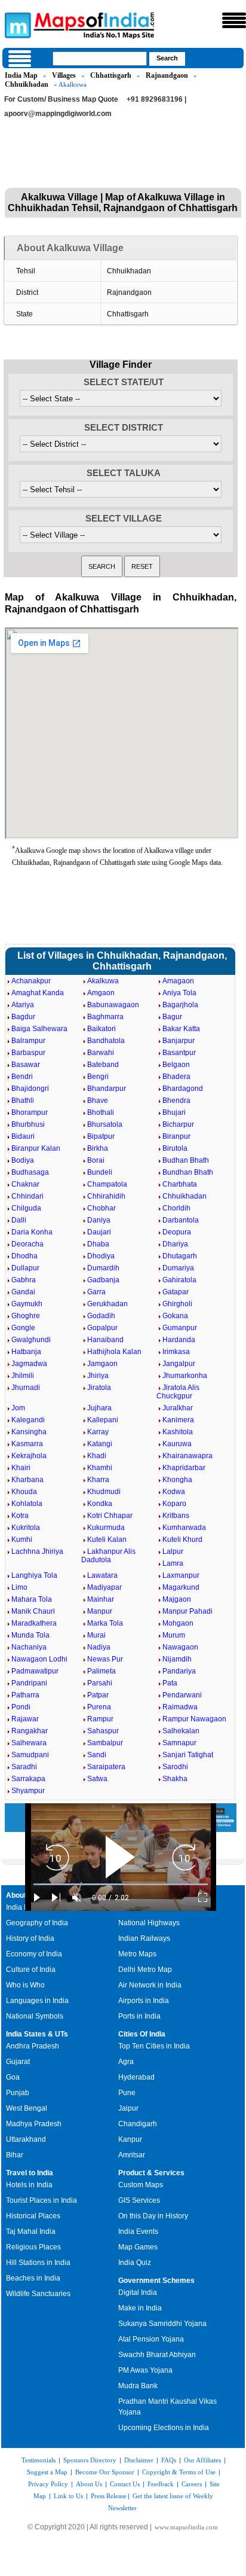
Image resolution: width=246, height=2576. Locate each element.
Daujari (99, 1232)
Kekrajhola (29, 1456)
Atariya (23, 1005)
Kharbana (27, 1480)
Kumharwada (184, 1528)
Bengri (98, 1077)
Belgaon (176, 1065)
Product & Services (151, 2173)
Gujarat (18, 2062)
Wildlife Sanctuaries (38, 2294)
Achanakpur (31, 981)
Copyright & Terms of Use (179, 2472)
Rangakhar (30, 1731)
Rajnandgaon (167, 75)
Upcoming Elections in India (164, 2428)
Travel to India (30, 2173)
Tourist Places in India (41, 2200)
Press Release (109, 2496)
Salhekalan (181, 1731)
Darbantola (181, 1220)
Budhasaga (30, 1172)
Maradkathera (34, 1623)
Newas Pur (105, 1659)
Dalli (19, 1220)
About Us (89, 2484)
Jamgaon (102, 1364)
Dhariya (175, 1244)
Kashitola (178, 1432)
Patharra (25, 1695)
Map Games (138, 2247)
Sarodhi (175, 1767)
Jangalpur (179, 1364)
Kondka (100, 1504)
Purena (99, 1707)
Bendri (22, 1077)
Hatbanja (26, 1352)
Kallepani (103, 1420)
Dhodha (24, 1256)
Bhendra (176, 1100)
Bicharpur (178, 1124)
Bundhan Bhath (188, 1172)
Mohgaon (178, 1623)
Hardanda (179, 1340)
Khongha (177, 1480)
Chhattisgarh (111, 75)
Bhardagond (183, 1089)
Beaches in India (33, 2278)
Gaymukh (27, 1304)
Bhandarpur (107, 1089)
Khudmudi (104, 1492)
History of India (30, 1938)
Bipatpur (101, 1136)
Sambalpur (105, 1743)
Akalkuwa (103, 981)
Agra (126, 2062)
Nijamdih (177, 1659)
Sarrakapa (28, 1779)
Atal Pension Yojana (151, 2339)
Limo (19, 1587)
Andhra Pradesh (33, 2046)
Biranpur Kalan (36, 1148)
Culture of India (31, 1970)
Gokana (175, 1316)
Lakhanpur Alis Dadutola (108, 1556)
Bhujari (174, 1112)
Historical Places (33, 2216)
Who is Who (25, 1985)
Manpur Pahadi (187, 1611)
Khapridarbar (184, 1468)
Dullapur (25, 1268)
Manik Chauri (33, 1611)
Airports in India (144, 2001)
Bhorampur (30, 1112)
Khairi (21, 1468)
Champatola (107, 1184)
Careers (192, 2484)
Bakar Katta (181, 1029)
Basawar (26, 1065)
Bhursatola (105, 1124)
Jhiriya (98, 1376)
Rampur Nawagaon (194, 1719)
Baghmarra (105, 1017)
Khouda (24, 1492)
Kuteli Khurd (182, 1539)
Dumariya (178, 1268)
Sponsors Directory (90, 2460)
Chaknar (25, 1184)
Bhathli (23, 1100)
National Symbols (35, 2016)
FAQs (169, 2460)
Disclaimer (139, 2460)
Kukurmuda (106, 1528)
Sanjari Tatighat (188, 1755)
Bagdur (23, 1017)
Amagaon (178, 981)
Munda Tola (30, 1635)
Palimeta (102, 1671)
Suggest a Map (47, 2472)
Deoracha (27, 1244)
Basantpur (179, 1053)
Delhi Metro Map (145, 1970)
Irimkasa (176, 1352)
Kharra (98, 1480)
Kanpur (130, 2139)
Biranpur (176, 1136)
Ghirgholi (177, 1304)
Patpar (98, 1695)
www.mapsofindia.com (186, 2527)
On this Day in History (153, 2216)
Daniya (99, 1220)
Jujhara (99, 1408)
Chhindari (27, 1196)
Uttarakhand (26, 2139)
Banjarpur (179, 1041)
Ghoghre (26, 1316)
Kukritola (26, 1528)
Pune (127, 2093)
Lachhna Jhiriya (37, 1551)
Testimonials (39, 2460)
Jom (18, 1408)
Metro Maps (137, 1954)
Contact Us (125, 2484)
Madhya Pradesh (34, 2124)
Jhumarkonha (185, 1376)
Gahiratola (179, 1280)
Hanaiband (105, 1340)
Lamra (173, 1563)
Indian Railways (144, 1938)
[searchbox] (100, 59)
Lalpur (173, 1551)
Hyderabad (136, 2077)
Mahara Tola (32, 1599)
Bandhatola (106, 1041)
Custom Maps (141, 2185)
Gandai (23, 1292)
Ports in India (139, 2016)
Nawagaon (180, 1647)
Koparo (174, 1504)
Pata (170, 1683)
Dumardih (103, 1268)
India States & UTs (37, 2034)
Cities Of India (142, 2034)
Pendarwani (182, 1695)
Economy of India (34, 1954)
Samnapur (179, 1743)
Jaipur (128, 2108)
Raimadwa (180, 1707)
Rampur (100, 1719)
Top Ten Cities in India (154, 2046)
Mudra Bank (138, 2386)
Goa (13, 2077)
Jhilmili (23, 1376)
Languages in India (37, 2001)
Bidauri (23, 1136)
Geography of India (37, 1923)
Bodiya (23, 1160)
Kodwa (174, 1492)
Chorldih (176, 1208)
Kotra (20, 1516)
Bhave (98, 1100)
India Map (21, 75)
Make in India (140, 2308)
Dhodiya (101, 1256)
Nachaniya (29, 1647)
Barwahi (101, 1053)
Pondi (21, 1707)
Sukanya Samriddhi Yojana (162, 2324)
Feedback (161, 2484)
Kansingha (29, 1432)
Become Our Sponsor (105, 2472)
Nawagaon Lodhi (39, 1659)
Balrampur (28, 1041)
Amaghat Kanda (38, 993)
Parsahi (100, 1683)
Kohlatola (27, 1504)
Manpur (100, 1611)
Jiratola (99, 1388)
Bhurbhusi (28, 1124)
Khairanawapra (187, 1456)
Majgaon (177, 1599)
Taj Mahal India (31, 2231)
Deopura (177, 1232)
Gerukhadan (107, 1304)
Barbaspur (28, 1053)
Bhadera (176, 1077)
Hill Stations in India (38, 2263)
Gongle (23, 1328)
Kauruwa (177, 1444)
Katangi (100, 1444)
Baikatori (102, 1029)
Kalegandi (28, 1420)
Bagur (172, 1017)
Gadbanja (103, 1280)
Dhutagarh (180, 1256)
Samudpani (30, 1755)
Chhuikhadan (27, 84)
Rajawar (25, 1719)
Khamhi (100, 1468)
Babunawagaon (113, 1005)
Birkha (98, 1148)
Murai (96, 1635)
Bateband (103, 1065)
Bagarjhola (180, 1005)
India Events (138, 2231)
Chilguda (26, 1208)
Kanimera (178, 1420)
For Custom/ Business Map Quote (61, 99)
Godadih (101, 1316)
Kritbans (176, 1516)
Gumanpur (180, 1328)
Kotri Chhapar (110, 1516)
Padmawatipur (35, 1671)
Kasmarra (27, 1444)
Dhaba (98, 1244)
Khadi (97, 1456)
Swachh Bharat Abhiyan (157, 2355)
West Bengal (27, 2108)
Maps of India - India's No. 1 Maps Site (16, 25)
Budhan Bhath (186, 1160)
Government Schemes (156, 2281)
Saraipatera (106, 1767)
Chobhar (102, 1208)
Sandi (97, 1755)
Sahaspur (103, 1731)
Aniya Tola (179, 993)
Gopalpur (102, 1328)
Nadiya (99, 1647)
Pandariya (179, 1671)
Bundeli (100, 1172)
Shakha (175, 1779)
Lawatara (102, 1575)
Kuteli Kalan (107, 1539)
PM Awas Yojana (145, 2370)
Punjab (18, 2093)
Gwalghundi (31, 1340)
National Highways (149, 1923)
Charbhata (180, 1184)
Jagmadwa (29, 1364)
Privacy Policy (48, 2484)
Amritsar (132, 2155)
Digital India (138, 2293)
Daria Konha (32, 1232)
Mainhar (101, 1599)
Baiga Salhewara (39, 1029)
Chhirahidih (106, 1196)
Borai (96, 1160)
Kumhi (22, 1539)
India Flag (22, 1907)
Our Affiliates (202, 2460)
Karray (98, 1432)
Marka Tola (105, 1623)
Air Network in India (150, 1985)
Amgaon (101, 993)
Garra (96, 1292)
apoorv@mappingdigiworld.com (58, 114)
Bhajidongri (30, 1089)
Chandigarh (138, 2124)
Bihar (15, 2155)
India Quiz (135, 2263)
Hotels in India (29, 2185)
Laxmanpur (181, 1575)
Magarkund (181, 1587)
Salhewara (29, 1743)
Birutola (175, 1148)
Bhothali (101, 1112)
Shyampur (28, 1791)
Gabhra (24, 1280)
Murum (174, 1635)
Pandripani (29, 1683)
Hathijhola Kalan (114, 1352)
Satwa (97, 1779)
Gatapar (176, 1292)
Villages (64, 75)
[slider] (121, 1884)
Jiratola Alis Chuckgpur (178, 1392)
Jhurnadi (26, 1388)
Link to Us (68, 2496)
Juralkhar (178, 1408)
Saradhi (24, 1767)
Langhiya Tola (34, 1575)
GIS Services (139, 2200)
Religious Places (33, 2247)
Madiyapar (104, 1587)
